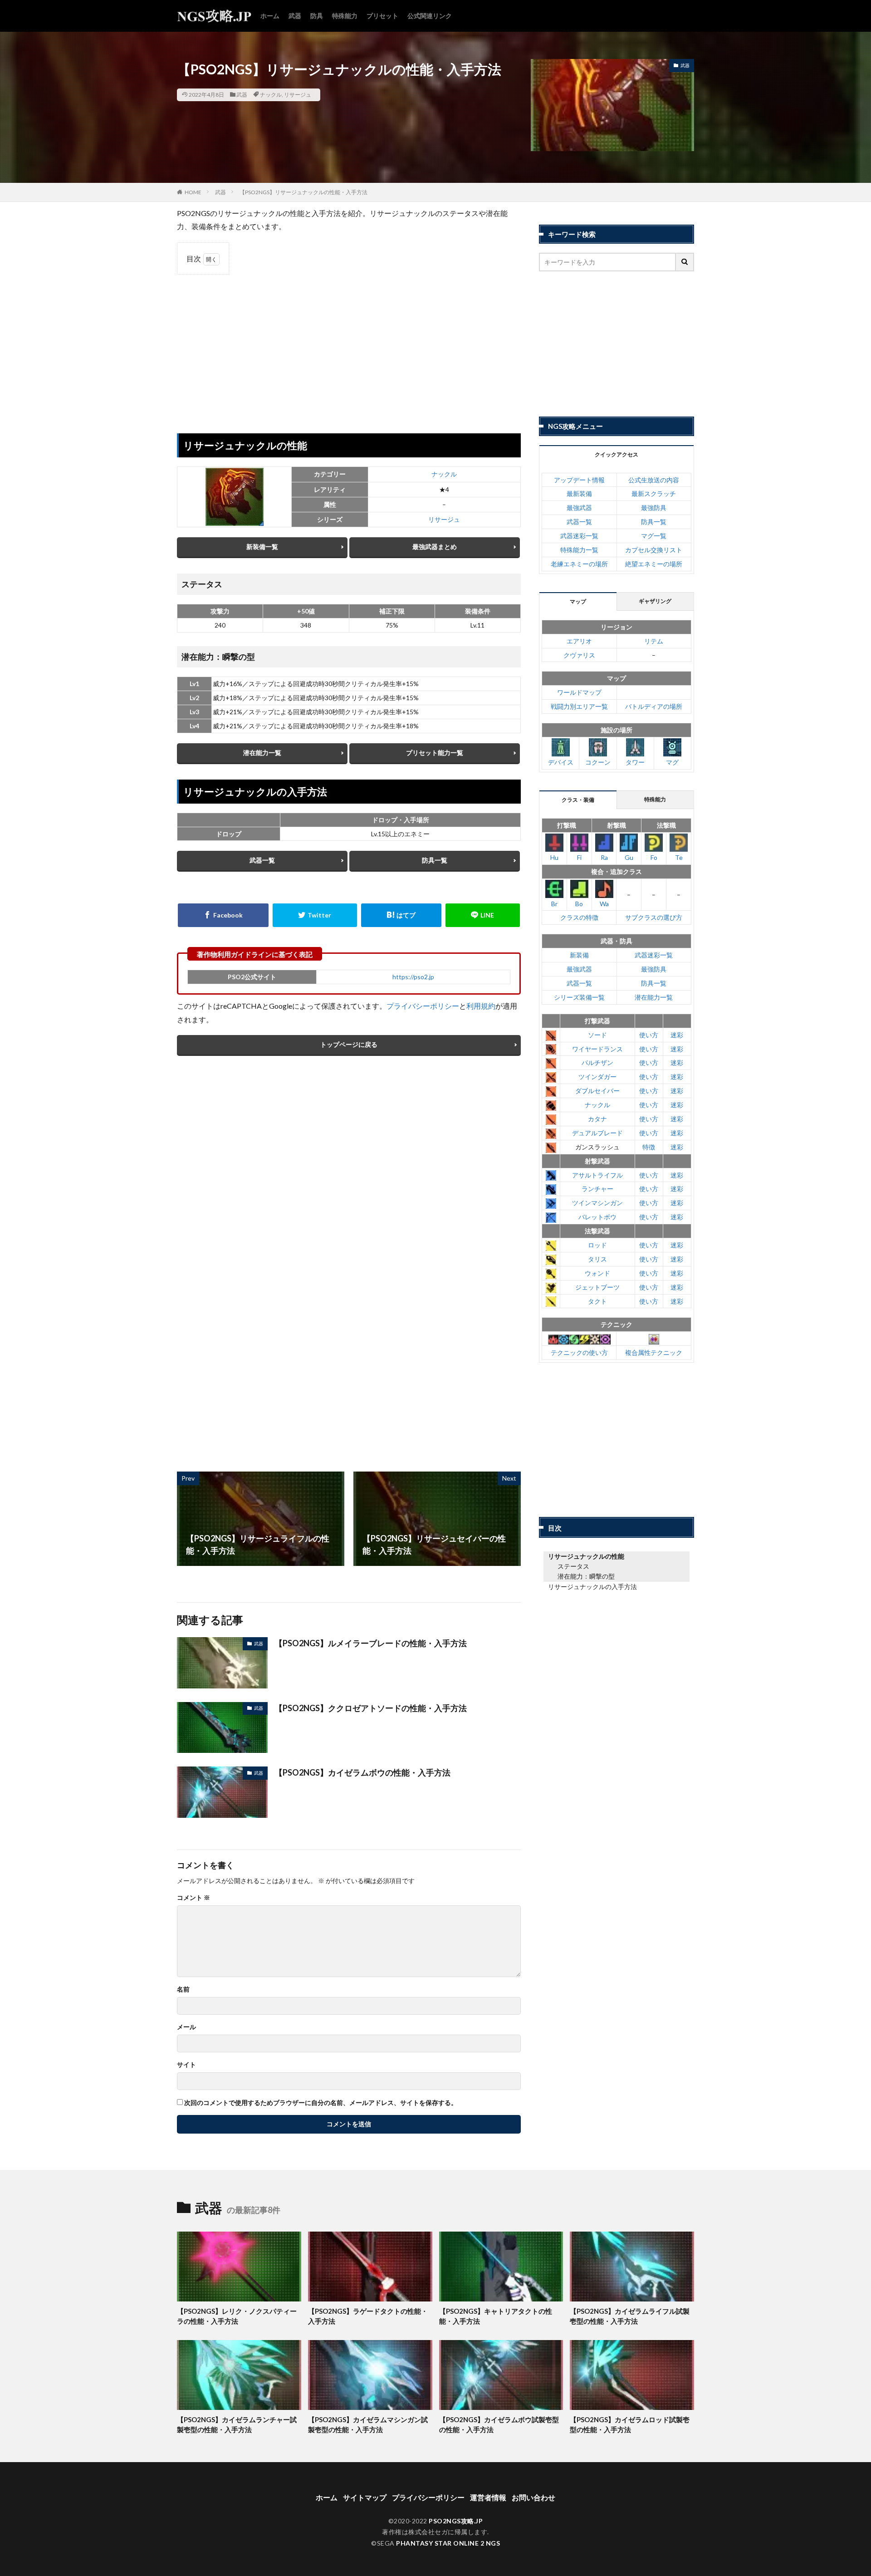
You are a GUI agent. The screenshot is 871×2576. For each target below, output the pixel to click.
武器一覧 (262, 860)
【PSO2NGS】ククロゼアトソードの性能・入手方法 (371, 1708)
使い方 (649, 1035)
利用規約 (481, 1006)
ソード (597, 1035)
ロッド (597, 1245)
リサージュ (298, 95)
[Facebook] (223, 915)
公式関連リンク (430, 16)
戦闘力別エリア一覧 (579, 706)
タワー (635, 762)
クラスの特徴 (579, 917)
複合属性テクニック (654, 1352)
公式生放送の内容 (654, 480)
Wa (604, 904)
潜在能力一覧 (262, 753)
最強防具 (654, 508)
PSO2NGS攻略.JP (456, 2521)
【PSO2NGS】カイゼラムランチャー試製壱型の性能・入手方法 (237, 2425)
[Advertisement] (349, 347)
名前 (183, 1989)
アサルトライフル (597, 1175)
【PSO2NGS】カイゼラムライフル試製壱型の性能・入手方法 (630, 2316)
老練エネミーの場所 (579, 564)
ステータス (573, 1566)
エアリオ (579, 641)
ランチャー (597, 1189)
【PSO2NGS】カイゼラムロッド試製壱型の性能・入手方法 (630, 2425)
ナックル (271, 95)
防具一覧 (435, 860)
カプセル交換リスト (654, 550)
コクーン (598, 762)
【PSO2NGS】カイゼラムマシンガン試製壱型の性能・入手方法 (368, 2425)
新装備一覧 (262, 547)
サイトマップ (365, 2497)
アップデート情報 (579, 480)
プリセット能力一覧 (435, 753)
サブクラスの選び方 (654, 917)
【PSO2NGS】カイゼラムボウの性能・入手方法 (362, 1772)
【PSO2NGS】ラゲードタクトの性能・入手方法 (368, 2316)
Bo (579, 904)
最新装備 (579, 493)
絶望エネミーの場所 (654, 564)
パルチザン (597, 1062)
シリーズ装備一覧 (579, 997)
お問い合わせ (533, 2497)
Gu (629, 857)
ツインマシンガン (597, 1203)
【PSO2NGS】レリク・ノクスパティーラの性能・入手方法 (237, 2316)
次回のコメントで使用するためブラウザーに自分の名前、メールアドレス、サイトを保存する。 (321, 2103)
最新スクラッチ (654, 493)
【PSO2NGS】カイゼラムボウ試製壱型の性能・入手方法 (499, 2425)
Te (679, 857)
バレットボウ (597, 1217)
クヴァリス (579, 655)
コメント (193, 1898)
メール (186, 2027)
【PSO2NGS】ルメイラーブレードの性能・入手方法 (371, 1643)
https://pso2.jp (413, 977)
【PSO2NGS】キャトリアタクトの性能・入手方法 (496, 2316)
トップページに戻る (349, 1044)
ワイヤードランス (597, 1049)
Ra (604, 857)
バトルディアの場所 (654, 706)
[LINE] (483, 915)
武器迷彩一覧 (579, 536)
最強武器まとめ (435, 547)
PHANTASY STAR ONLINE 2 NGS (448, 2543)
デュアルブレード (597, 1133)
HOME (193, 192)
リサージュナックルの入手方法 (592, 1587)
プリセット (382, 16)
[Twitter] (315, 915)
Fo (654, 857)
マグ (672, 762)
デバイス (561, 762)
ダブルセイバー (597, 1091)
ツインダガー (597, 1077)
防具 (317, 16)
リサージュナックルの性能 (586, 1556)
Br (554, 904)
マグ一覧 (654, 536)
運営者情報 (488, 2497)
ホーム (270, 16)
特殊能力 (345, 16)
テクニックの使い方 (579, 1352)
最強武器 (579, 508)
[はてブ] (401, 915)
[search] (685, 262)
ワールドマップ (579, 692)
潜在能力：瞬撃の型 (586, 1576)
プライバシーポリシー (423, 1006)
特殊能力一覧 (579, 550)
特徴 (649, 1147)
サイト (186, 2065)
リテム (654, 641)
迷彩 (677, 1035)
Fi (579, 857)
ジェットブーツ (597, 1287)
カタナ (597, 1119)
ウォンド (597, 1273)
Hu (554, 857)
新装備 (579, 955)
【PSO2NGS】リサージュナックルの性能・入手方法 (303, 192)
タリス (597, 1259)
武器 (295, 16)
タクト (597, 1301)
